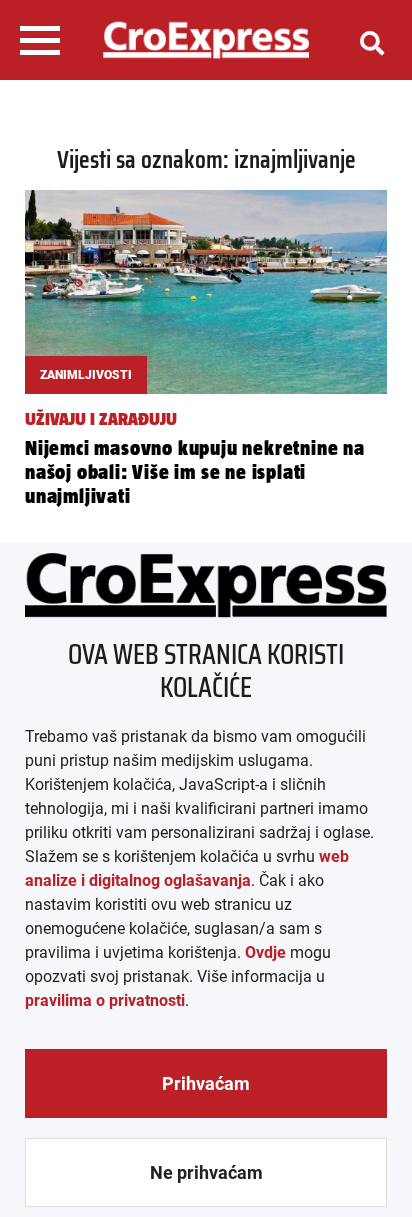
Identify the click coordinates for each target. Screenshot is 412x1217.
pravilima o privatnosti (105, 1000)
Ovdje (265, 952)
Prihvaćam (206, 1083)
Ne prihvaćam (206, 1172)
